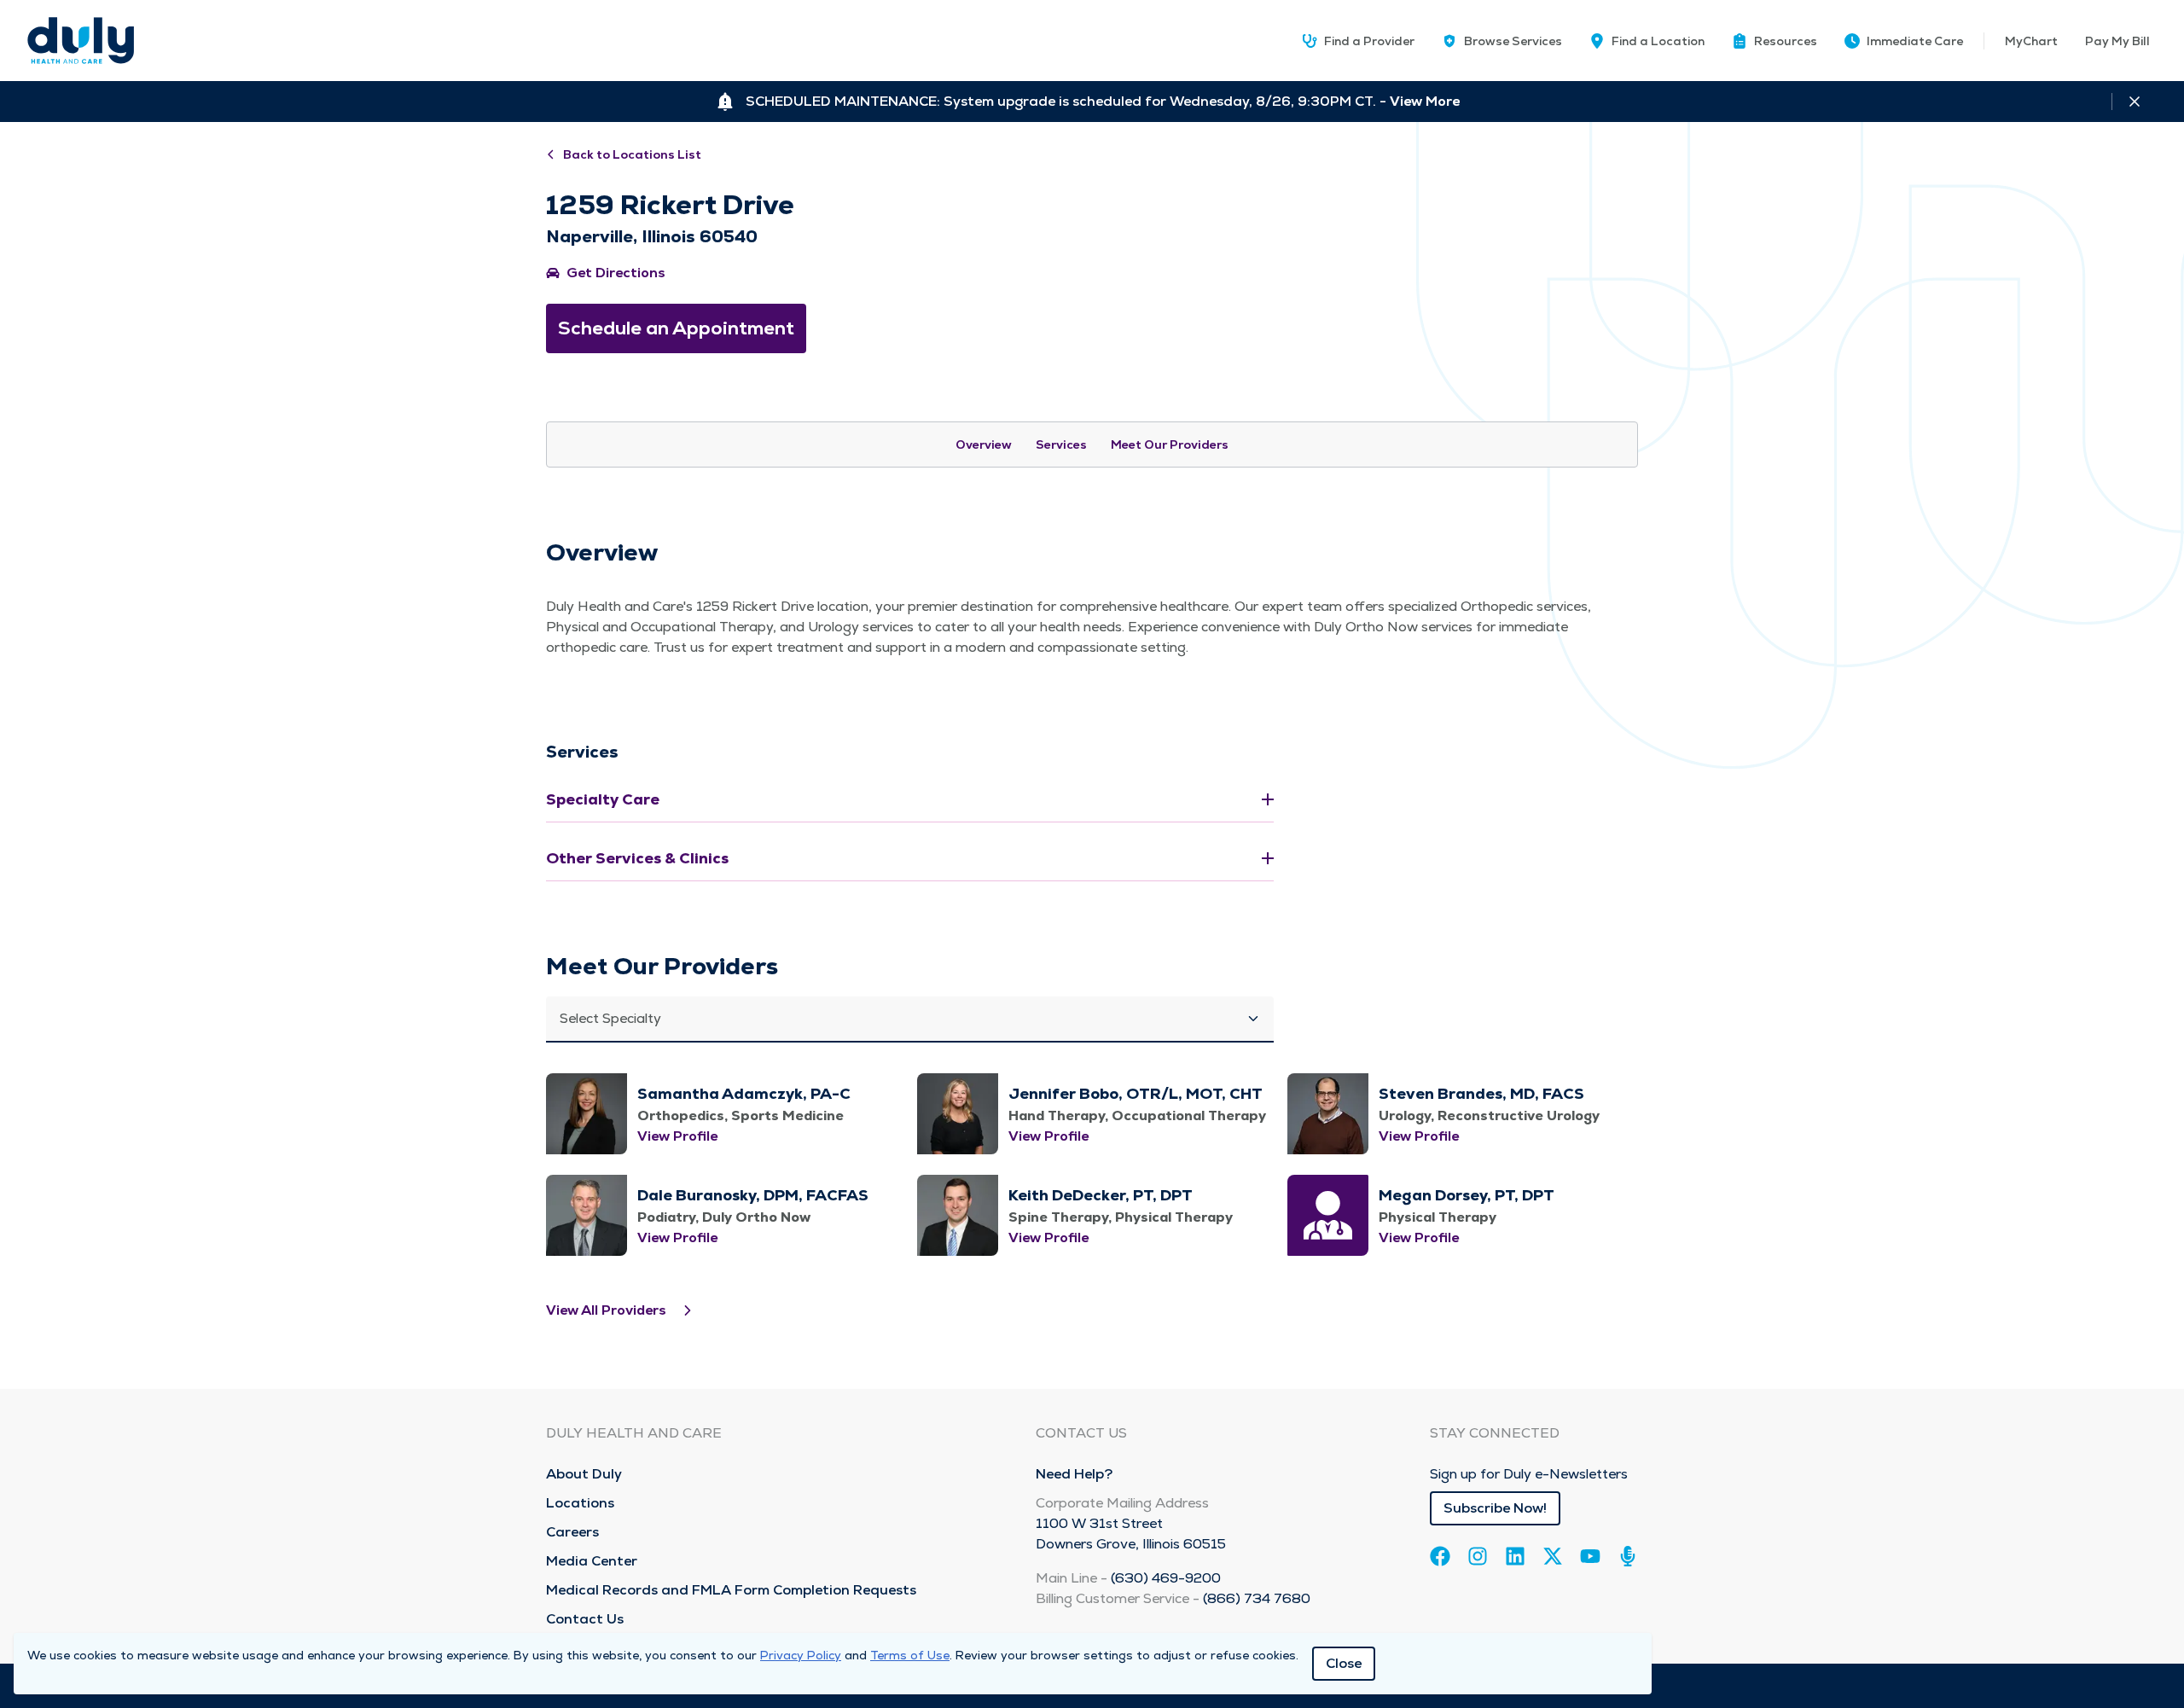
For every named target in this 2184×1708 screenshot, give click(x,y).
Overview (984, 444)
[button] (1774, 41)
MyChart (2031, 41)
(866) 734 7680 (1257, 1598)
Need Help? (1074, 1474)
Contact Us (585, 1619)
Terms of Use (910, 1655)
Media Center (592, 1561)
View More (1425, 101)
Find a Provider (1369, 41)
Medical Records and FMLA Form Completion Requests (731, 1590)
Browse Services (1513, 41)
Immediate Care (1915, 41)
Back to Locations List (632, 154)
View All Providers (606, 1310)
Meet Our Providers (1170, 444)
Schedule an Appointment (676, 328)
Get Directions (616, 273)
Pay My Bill (2117, 41)
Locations (580, 1503)
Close (1344, 1663)
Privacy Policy (801, 1655)
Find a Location (1658, 41)
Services (1061, 444)
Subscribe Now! (1495, 1508)
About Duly (584, 1474)
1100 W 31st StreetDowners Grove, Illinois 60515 (1131, 1534)
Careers (572, 1532)
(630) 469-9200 (1166, 1578)
